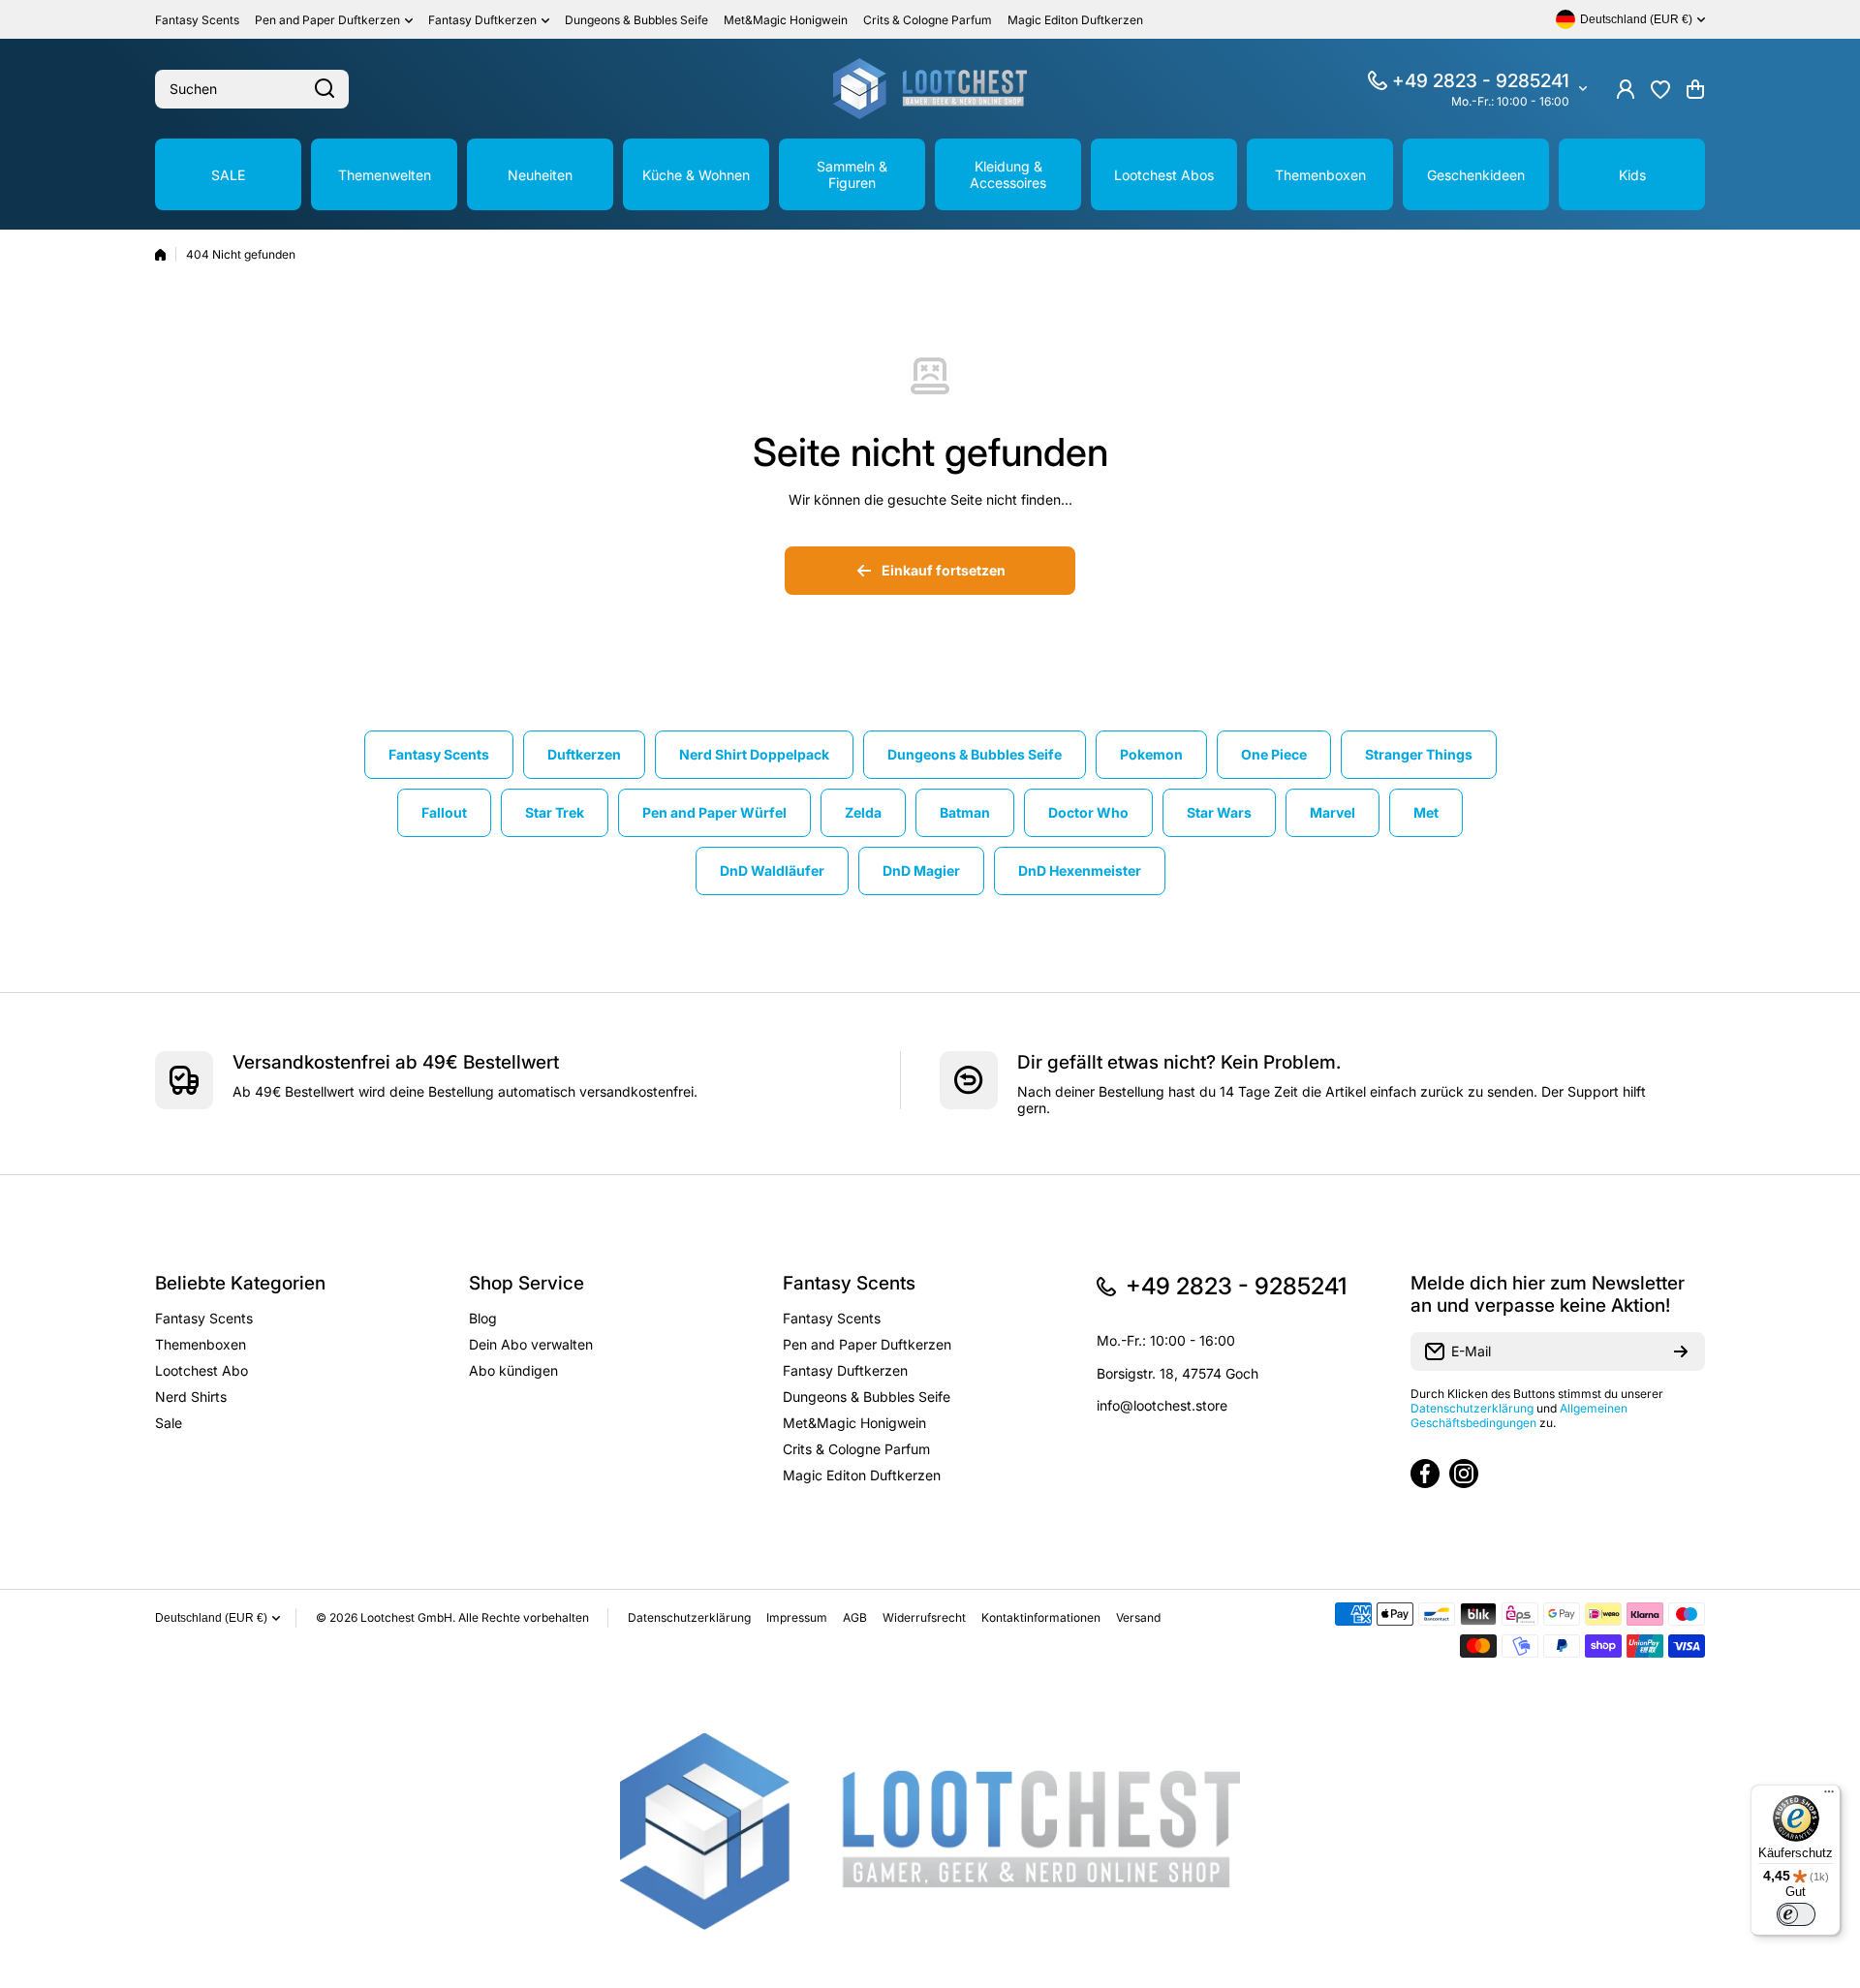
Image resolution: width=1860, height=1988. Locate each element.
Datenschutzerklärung (1472, 1408)
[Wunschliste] (1660, 89)
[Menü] (1829, 1796)
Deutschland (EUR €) (211, 1618)
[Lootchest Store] (930, 89)
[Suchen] (325, 89)
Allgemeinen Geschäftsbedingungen (1519, 1415)
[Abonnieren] (1681, 1351)
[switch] (1796, 1914)
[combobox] (252, 89)
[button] (1695, 89)
